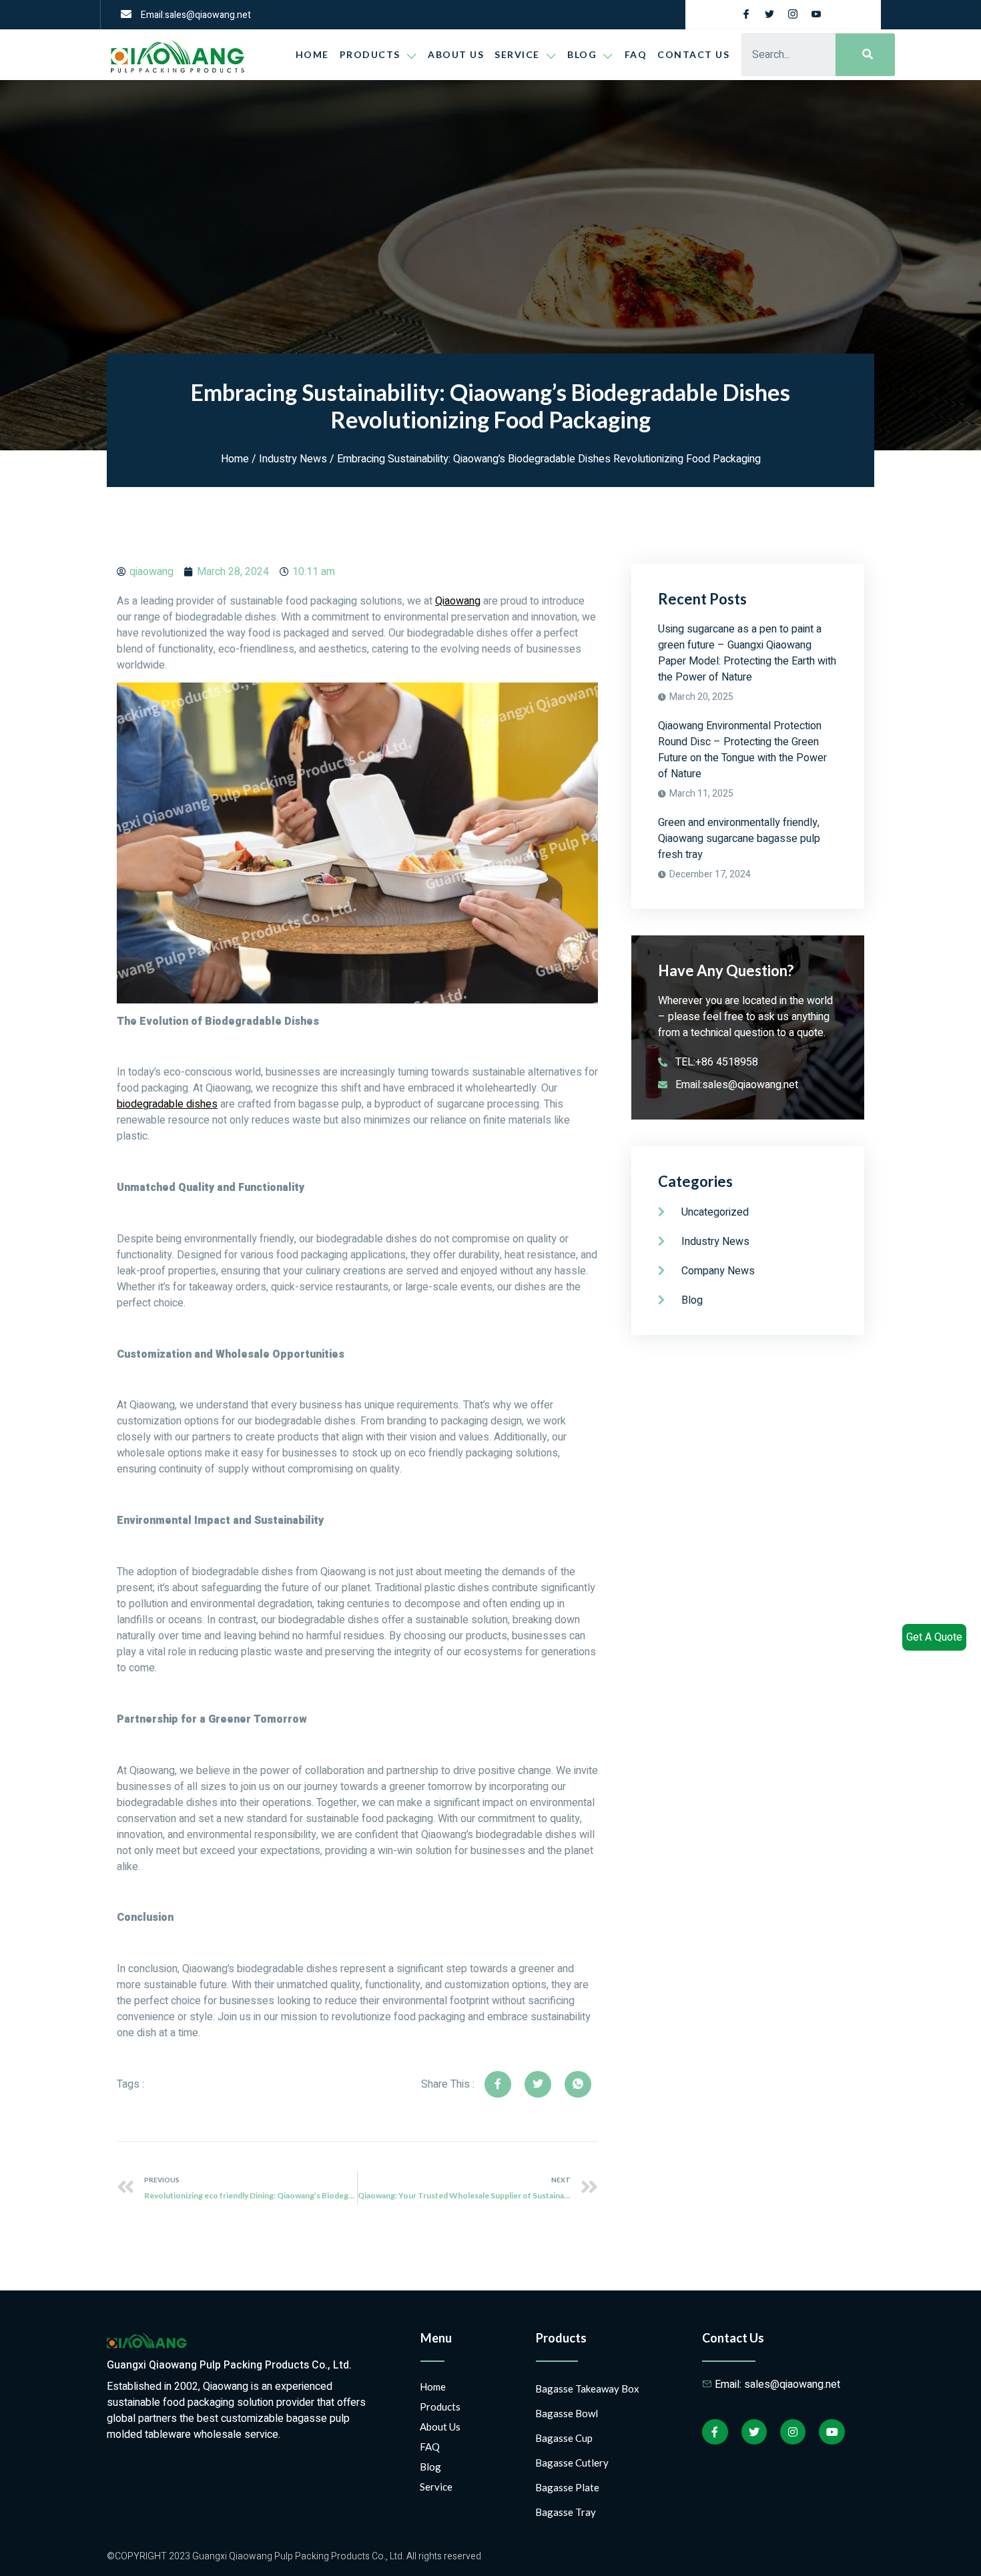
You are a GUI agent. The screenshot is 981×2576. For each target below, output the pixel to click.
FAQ (636, 54)
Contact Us (693, 54)
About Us (456, 54)
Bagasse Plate (567, 2487)
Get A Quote (934, 1637)
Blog (430, 2467)
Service (517, 54)
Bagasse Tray (566, 2512)
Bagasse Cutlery (572, 2463)
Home (312, 54)
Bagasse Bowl (567, 2413)
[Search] (865, 55)
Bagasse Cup (564, 2438)
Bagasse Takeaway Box (587, 2389)
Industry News (293, 459)
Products (370, 54)
